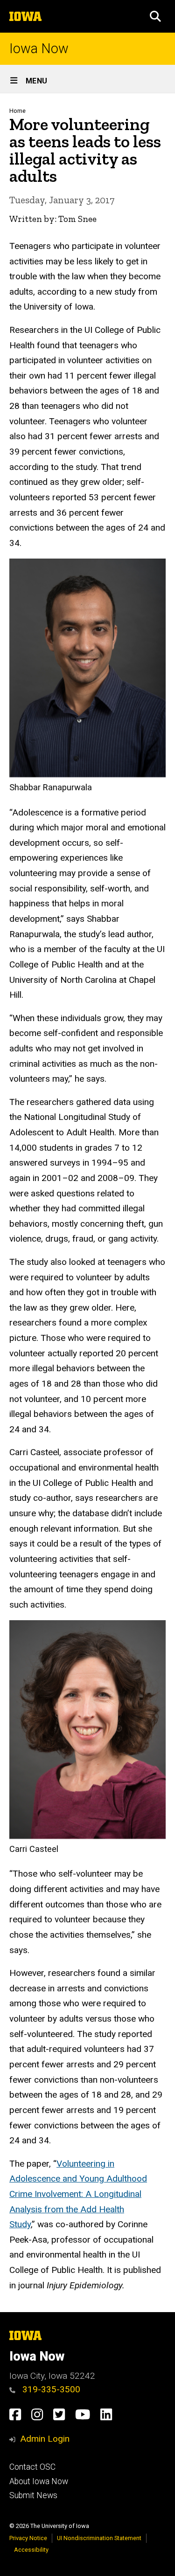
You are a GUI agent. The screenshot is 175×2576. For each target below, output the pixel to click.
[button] (155, 16)
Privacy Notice (28, 2538)
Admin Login (45, 2439)
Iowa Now (39, 49)
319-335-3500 (50, 2389)
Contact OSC (32, 2467)
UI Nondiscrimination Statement (99, 2538)
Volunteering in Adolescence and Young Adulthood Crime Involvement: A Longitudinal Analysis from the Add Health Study (78, 2194)
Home (17, 111)
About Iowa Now (39, 2481)
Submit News (33, 2495)
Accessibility (31, 2550)
